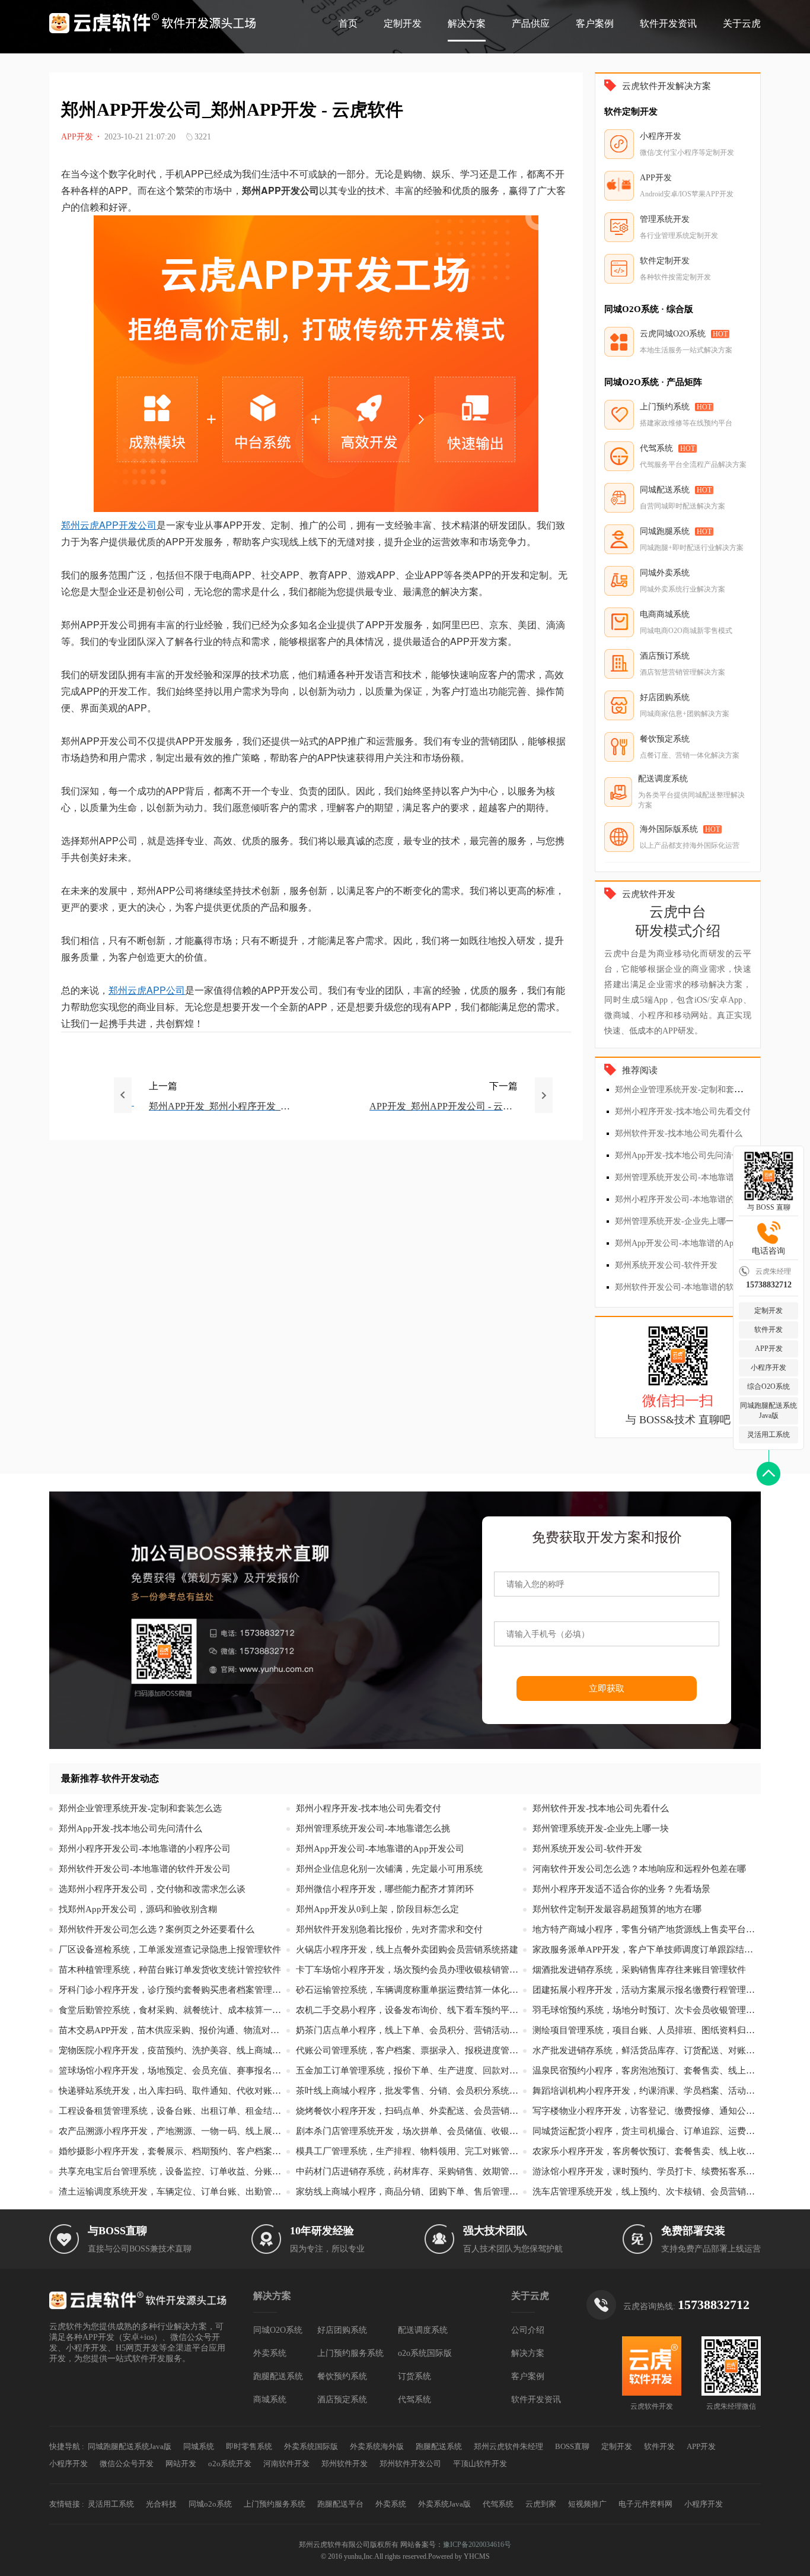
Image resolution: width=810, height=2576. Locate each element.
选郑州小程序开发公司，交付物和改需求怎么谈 (152, 1889)
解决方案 (467, 23)
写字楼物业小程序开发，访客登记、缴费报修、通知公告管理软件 (646, 2111)
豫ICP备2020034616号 (477, 2545)
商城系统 (270, 2400)
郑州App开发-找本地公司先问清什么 (682, 1155)
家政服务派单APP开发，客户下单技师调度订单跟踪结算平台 (646, 1950)
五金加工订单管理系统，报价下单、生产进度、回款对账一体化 (410, 2071)
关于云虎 (742, 23)
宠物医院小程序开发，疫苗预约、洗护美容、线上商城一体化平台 (173, 2050)
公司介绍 (528, 2330)
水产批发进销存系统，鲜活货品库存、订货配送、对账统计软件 (646, 2050)
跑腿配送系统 (278, 2376)
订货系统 (414, 2376)
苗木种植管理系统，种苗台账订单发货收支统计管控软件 (170, 1970)
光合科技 (161, 2504)
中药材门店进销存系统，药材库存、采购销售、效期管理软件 (410, 2171)
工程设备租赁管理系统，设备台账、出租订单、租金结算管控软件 (173, 2111)
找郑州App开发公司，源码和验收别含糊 (138, 1909)
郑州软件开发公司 (410, 2464)
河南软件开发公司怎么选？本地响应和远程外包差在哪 (639, 1869)
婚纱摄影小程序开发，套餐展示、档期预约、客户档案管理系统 (173, 2151)
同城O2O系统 (278, 2330)
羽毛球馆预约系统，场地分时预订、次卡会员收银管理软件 (646, 2010)
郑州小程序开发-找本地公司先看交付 (683, 1112)
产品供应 (531, 23)
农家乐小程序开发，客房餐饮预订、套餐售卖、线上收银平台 (646, 2151)
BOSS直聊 (572, 2446)
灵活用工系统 (768, 1435)
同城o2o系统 (210, 2504)
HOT (720, 334)
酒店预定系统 (342, 2400)
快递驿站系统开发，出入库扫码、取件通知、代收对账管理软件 (173, 2091)
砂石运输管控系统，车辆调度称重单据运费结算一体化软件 (410, 1990)
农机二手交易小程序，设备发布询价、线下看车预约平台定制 (410, 2010)
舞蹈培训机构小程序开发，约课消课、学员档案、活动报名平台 (646, 2091)
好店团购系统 (342, 2330)
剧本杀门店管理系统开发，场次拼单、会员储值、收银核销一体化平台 (410, 2131)
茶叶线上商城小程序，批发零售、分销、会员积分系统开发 (410, 2091)
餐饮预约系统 (342, 2376)
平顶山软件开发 (480, 2464)
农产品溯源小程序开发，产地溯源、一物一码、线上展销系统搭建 (173, 2131)
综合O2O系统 (768, 1386)
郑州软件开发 (345, 2464)
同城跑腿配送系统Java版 (768, 1411)
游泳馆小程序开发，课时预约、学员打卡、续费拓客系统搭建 (646, 2171)
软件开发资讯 (668, 23)
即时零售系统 (249, 2446)
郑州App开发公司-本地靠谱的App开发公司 (693, 1243)
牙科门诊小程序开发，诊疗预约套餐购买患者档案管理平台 (173, 1990)
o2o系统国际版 (425, 2353)
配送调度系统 (423, 2330)
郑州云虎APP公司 (147, 990)
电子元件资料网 (645, 2504)
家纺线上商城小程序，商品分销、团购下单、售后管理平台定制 (410, 2192)
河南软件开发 (286, 2464)
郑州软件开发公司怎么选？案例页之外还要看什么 (157, 1929)
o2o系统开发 (230, 2464)
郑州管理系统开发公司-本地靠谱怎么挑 (687, 1177)
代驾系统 (414, 2400)
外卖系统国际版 (311, 2446)
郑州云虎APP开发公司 (109, 525)
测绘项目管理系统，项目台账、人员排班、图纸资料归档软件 (646, 2030)
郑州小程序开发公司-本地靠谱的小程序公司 (695, 1199)
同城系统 (199, 2446)
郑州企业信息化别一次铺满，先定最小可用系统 (389, 1869)
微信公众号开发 (127, 2464)
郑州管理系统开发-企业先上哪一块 (679, 1221)
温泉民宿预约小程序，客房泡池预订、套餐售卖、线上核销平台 (646, 2071)
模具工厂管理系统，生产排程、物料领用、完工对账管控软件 (410, 2151)
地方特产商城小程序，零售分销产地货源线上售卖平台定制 (646, 1929)
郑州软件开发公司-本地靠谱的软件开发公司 (695, 1287)
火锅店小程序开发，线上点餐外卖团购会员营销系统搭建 (407, 1950)
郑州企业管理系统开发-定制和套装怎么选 (691, 1090)
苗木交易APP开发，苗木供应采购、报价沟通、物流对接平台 (173, 2030)
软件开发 (768, 1330)
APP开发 (769, 1349)
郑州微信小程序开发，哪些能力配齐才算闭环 (385, 1889)
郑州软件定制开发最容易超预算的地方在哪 (617, 1909)
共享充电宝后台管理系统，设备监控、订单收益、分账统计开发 (173, 2171)
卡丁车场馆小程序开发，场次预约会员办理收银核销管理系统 (410, 1970)
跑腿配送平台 (340, 2504)
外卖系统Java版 (444, 2504)
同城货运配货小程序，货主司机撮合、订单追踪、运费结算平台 (646, 2131)
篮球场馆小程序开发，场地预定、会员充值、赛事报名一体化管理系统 (173, 2071)
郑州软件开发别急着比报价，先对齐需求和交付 (389, 1929)
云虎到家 (541, 2504)
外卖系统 (270, 2353)
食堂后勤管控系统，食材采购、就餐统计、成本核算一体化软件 (173, 2010)
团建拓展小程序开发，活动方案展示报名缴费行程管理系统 (646, 1990)
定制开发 (403, 23)
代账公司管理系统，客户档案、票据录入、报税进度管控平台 (410, 2050)
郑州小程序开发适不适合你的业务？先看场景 (621, 1889)
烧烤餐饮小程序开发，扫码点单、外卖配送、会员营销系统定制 (410, 2111)
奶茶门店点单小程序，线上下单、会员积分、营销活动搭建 (410, 2030)
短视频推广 (587, 2504)
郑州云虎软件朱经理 (508, 2446)
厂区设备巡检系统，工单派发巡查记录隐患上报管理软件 (170, 1950)
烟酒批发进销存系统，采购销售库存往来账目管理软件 (639, 1970)
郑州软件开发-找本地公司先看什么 (679, 1133)
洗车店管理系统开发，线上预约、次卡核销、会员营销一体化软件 (646, 2192)
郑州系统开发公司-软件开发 (666, 1265)
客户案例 (595, 23)
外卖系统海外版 (377, 2446)
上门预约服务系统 (350, 2353)
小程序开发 (768, 1367)
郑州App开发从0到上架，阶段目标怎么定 (377, 1909)
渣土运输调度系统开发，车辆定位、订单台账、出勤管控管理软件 (173, 2192)
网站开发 (181, 2464)
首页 (348, 23)
